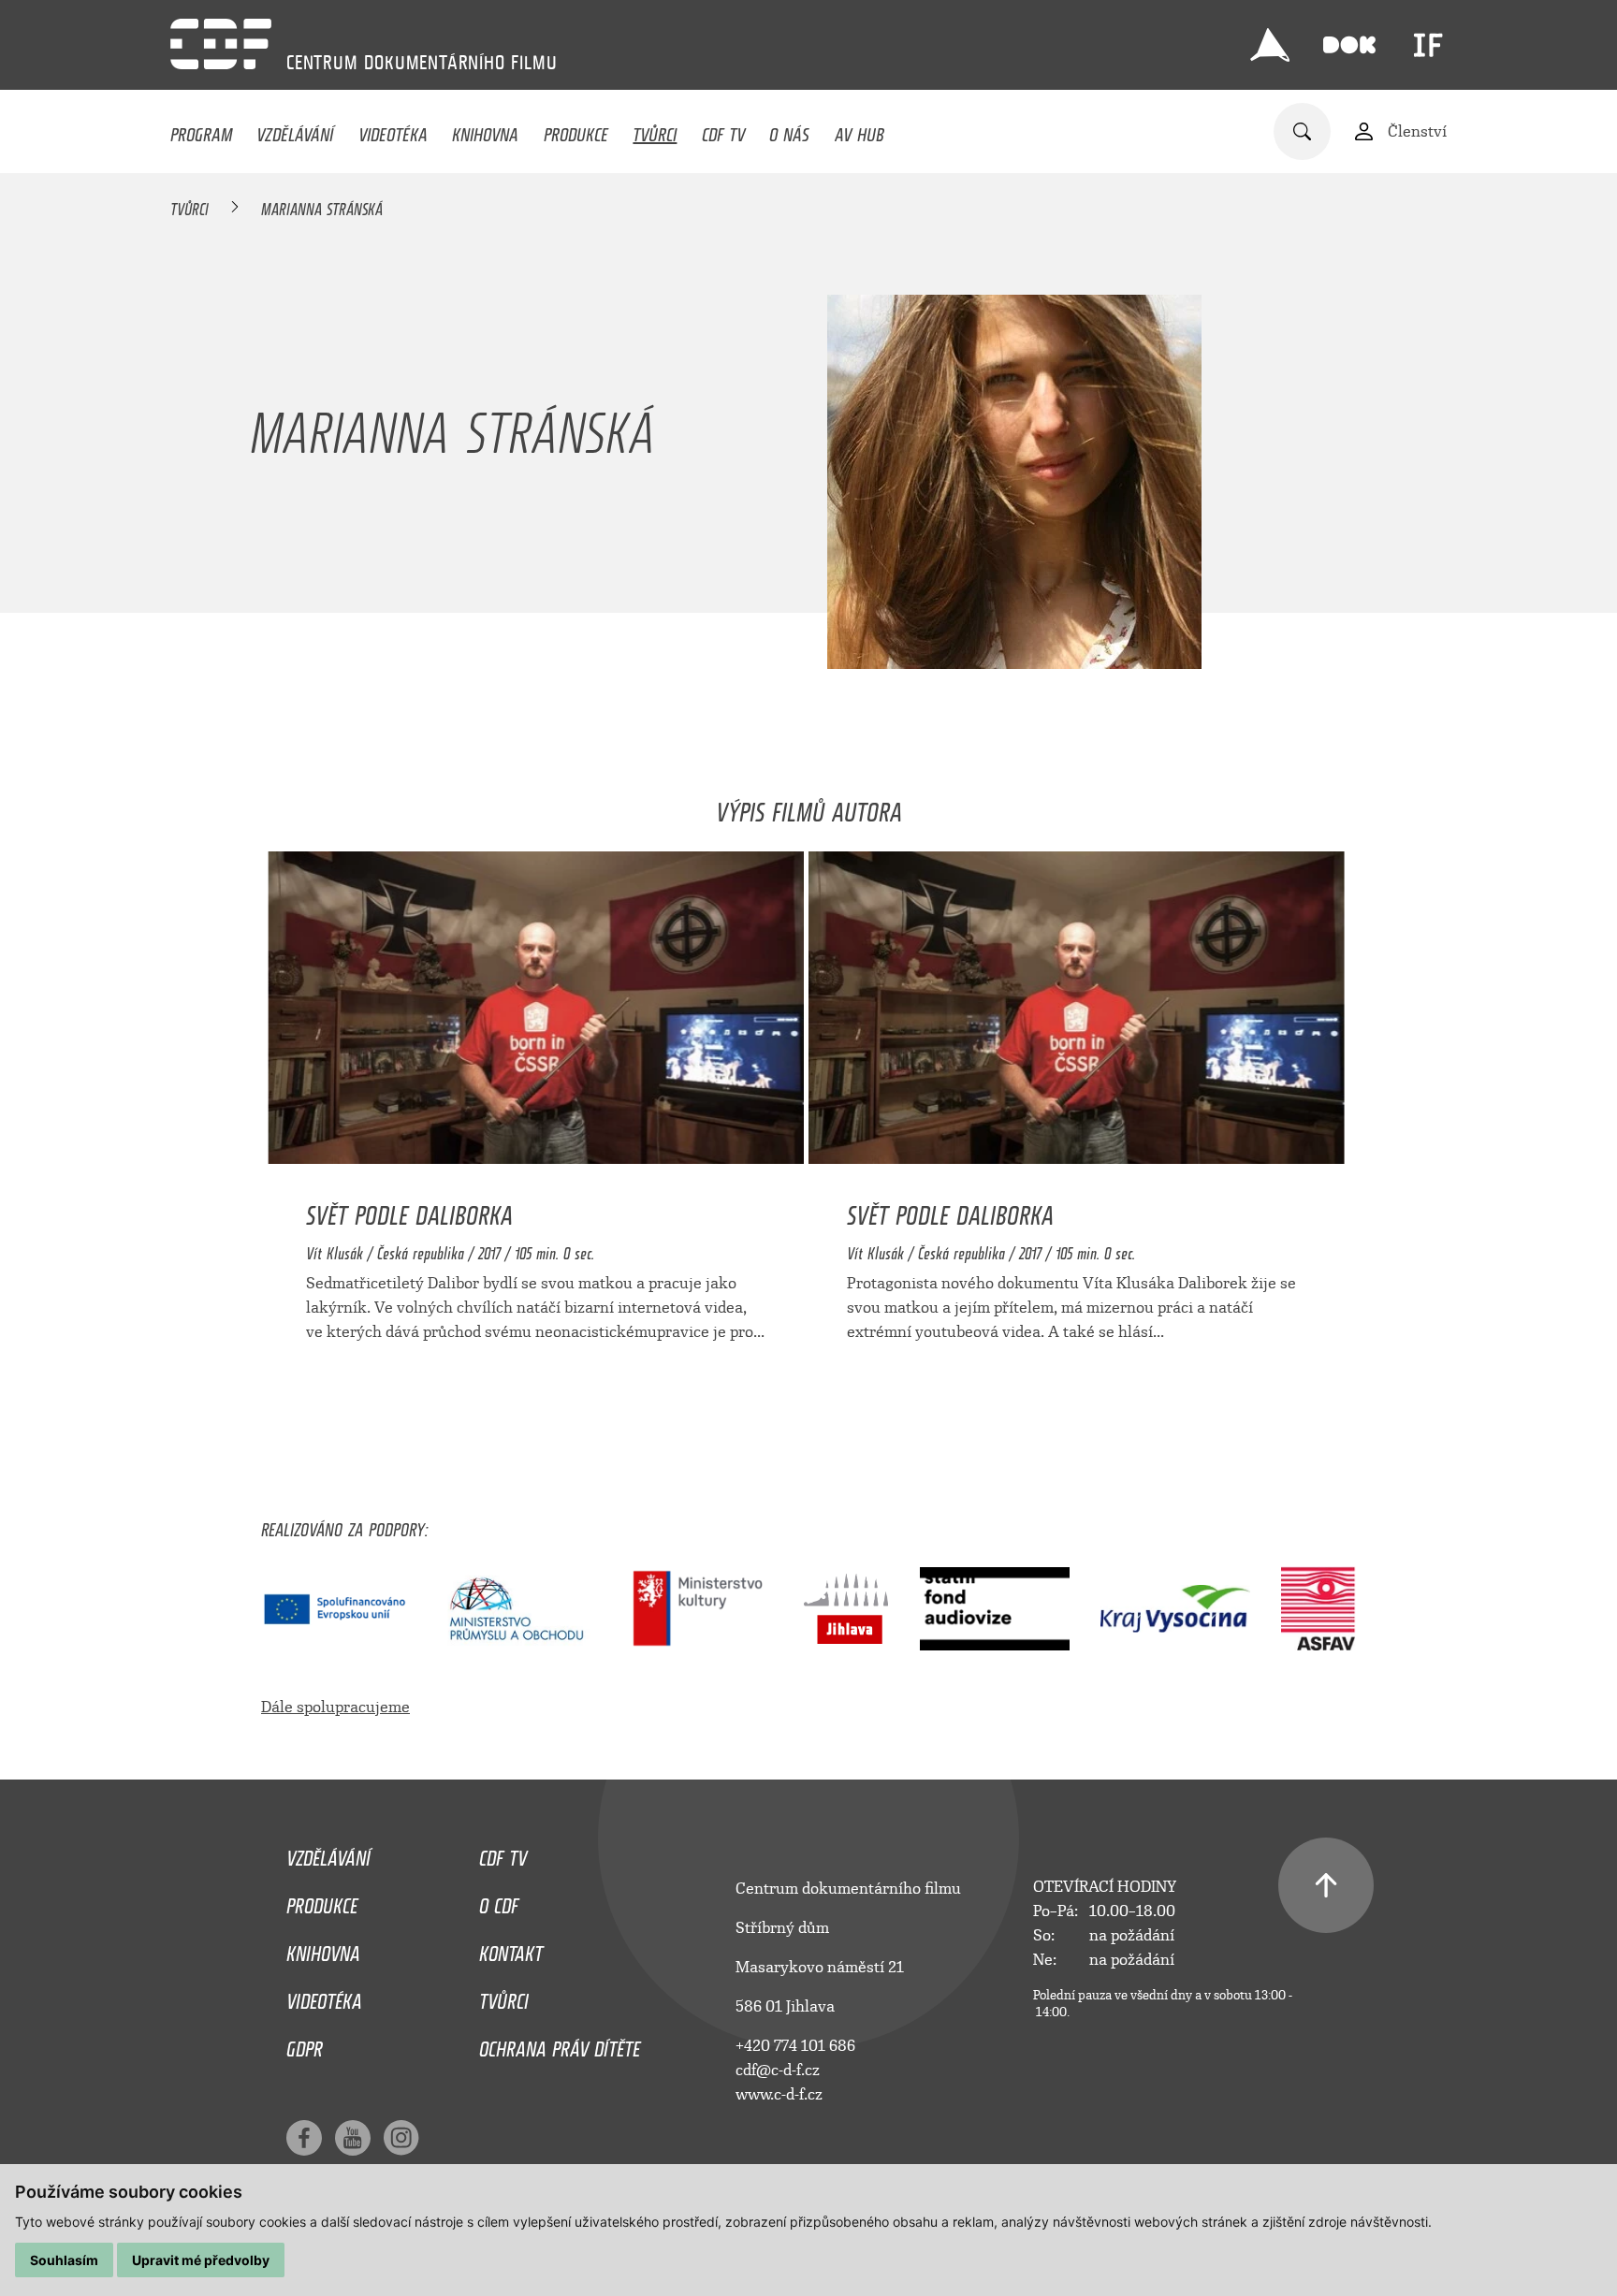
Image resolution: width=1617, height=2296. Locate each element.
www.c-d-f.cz (779, 2094)
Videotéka (393, 130)
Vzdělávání (295, 130)
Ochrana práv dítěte (560, 2044)
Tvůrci (655, 130)
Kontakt (511, 1949)
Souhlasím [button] (64, 2260)
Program (201, 130)
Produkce (576, 130)
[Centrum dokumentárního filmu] (221, 44)
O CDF (499, 1901)
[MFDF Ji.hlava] (1270, 45)
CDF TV (723, 130)
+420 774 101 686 (795, 2046)
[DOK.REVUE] (1349, 45)
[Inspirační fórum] (1428, 45)
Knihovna (485, 130)
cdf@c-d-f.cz (778, 2070)
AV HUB (859, 130)
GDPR (305, 2044)
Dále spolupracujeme (335, 1707)
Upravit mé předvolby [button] (201, 2260)
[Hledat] (1302, 131)
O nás (789, 130)
